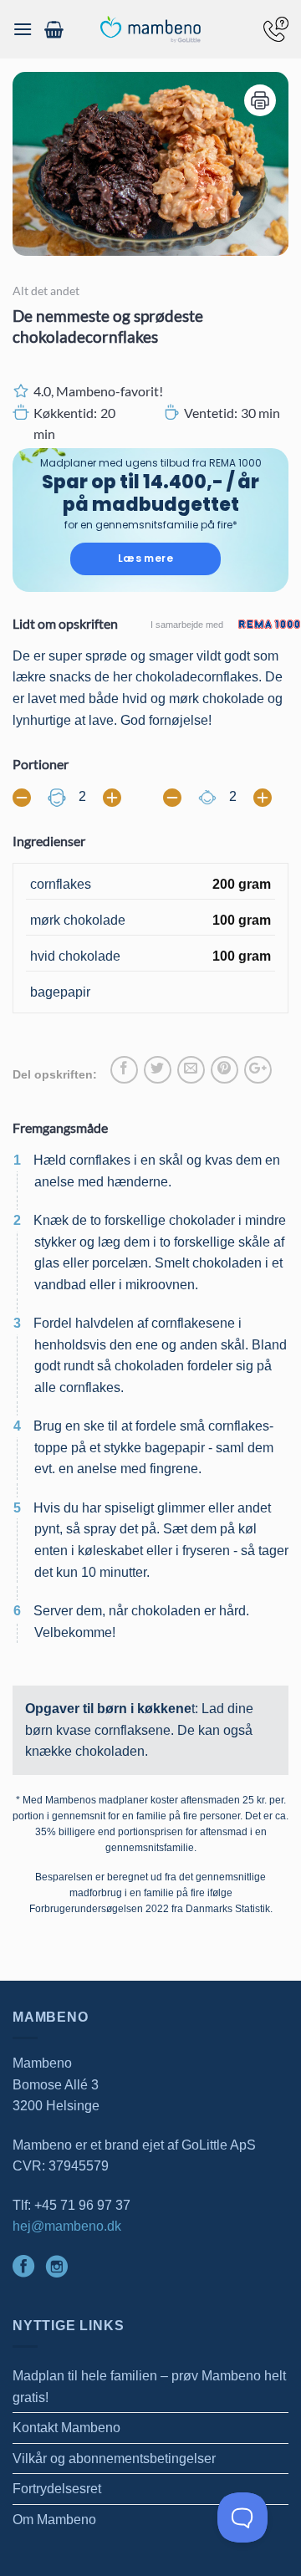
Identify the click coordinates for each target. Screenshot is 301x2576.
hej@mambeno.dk (67, 2226)
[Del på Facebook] (124, 1070)
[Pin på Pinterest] (224, 1070)
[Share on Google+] (258, 1070)
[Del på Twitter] (158, 1070)
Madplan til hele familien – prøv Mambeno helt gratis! (149, 2387)
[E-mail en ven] (191, 1070)
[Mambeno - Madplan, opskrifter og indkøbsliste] (150, 30)
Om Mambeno (54, 2520)
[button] (23, 29)
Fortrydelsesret (57, 2489)
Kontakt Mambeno (66, 2428)
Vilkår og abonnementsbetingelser (114, 2459)
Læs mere (145, 558)
